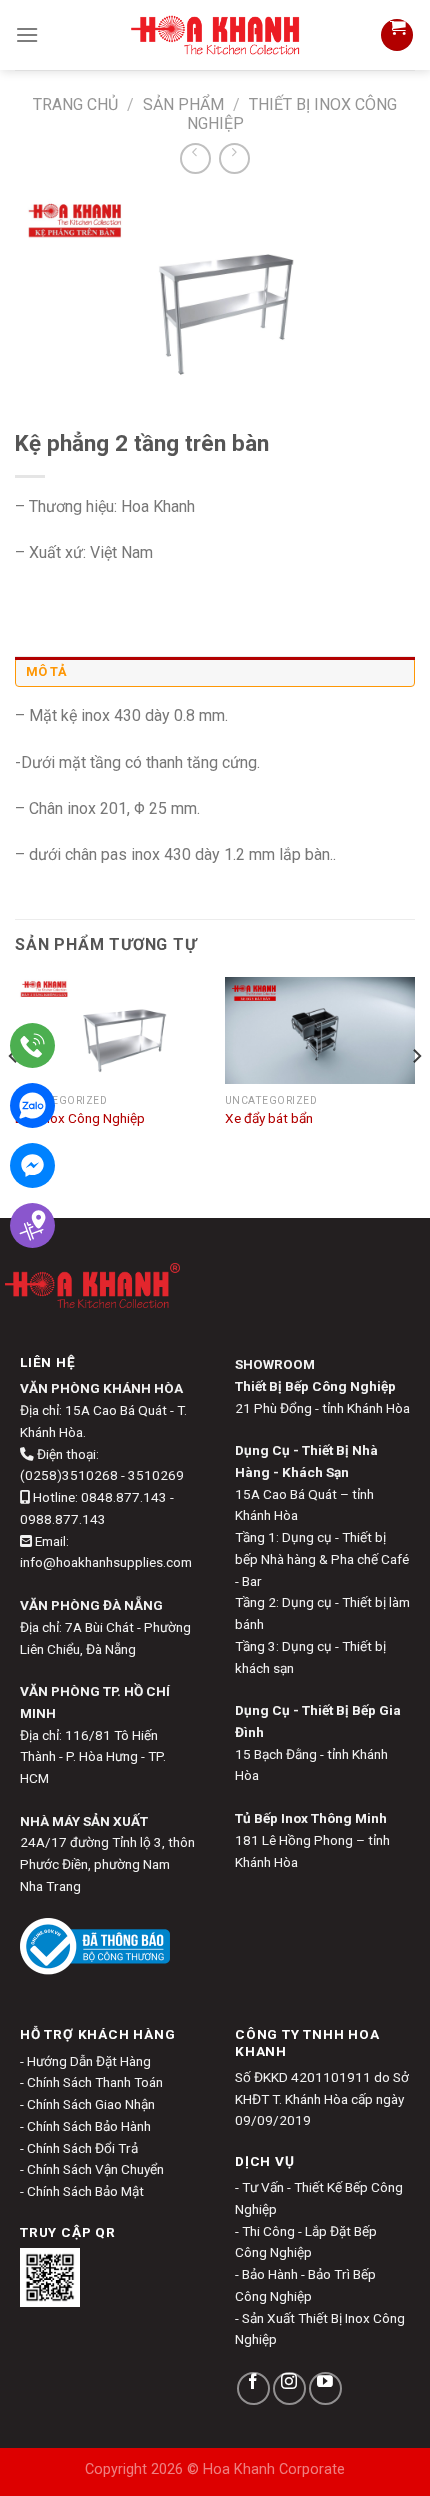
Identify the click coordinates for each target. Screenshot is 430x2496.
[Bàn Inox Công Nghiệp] (110, 1030)
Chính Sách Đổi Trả (82, 2148)
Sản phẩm (183, 104)
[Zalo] (32, 1105)
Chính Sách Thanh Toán (95, 2082)
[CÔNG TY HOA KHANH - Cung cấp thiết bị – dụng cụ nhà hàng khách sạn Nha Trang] (215, 35)
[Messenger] (32, 1165)
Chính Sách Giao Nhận (91, 2104)
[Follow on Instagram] (289, 2388)
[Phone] (32, 1045)
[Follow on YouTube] (325, 2388)
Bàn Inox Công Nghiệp (80, 1118)
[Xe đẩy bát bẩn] (320, 1030)
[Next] (416, 1095)
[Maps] (32, 1225)
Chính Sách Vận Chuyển (95, 2169)
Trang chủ (75, 104)
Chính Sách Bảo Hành (89, 2126)
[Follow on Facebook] (253, 2388)
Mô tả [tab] (46, 671)
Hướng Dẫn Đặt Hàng (89, 2061)
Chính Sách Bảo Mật (85, 2191)
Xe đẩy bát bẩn (269, 1118)
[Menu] (27, 34)
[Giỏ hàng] (397, 35)
